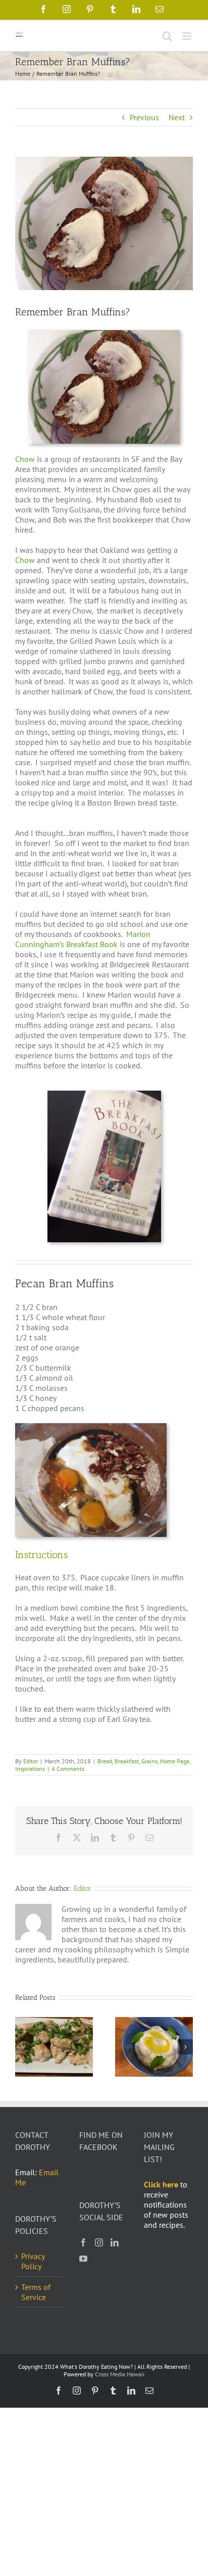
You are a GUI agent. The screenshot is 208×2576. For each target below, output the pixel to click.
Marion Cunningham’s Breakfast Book (83, 939)
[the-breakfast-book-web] (104, 1095)
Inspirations (30, 1769)
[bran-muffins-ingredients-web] (91, 1427)
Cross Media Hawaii (120, 2374)
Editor (31, 1761)
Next (177, 117)
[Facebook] (83, 2242)
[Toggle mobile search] (167, 36)
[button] (23, 2047)
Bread (105, 1761)
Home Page (175, 1761)
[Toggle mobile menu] (188, 36)
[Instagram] (99, 2242)
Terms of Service (36, 2292)
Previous (144, 117)
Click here (161, 2184)
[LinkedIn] (115, 2242)
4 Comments (68, 1769)
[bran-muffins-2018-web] (104, 334)
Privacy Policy (33, 2261)
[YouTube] (83, 2259)
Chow (25, 459)
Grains (149, 1761)
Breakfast (127, 1761)
